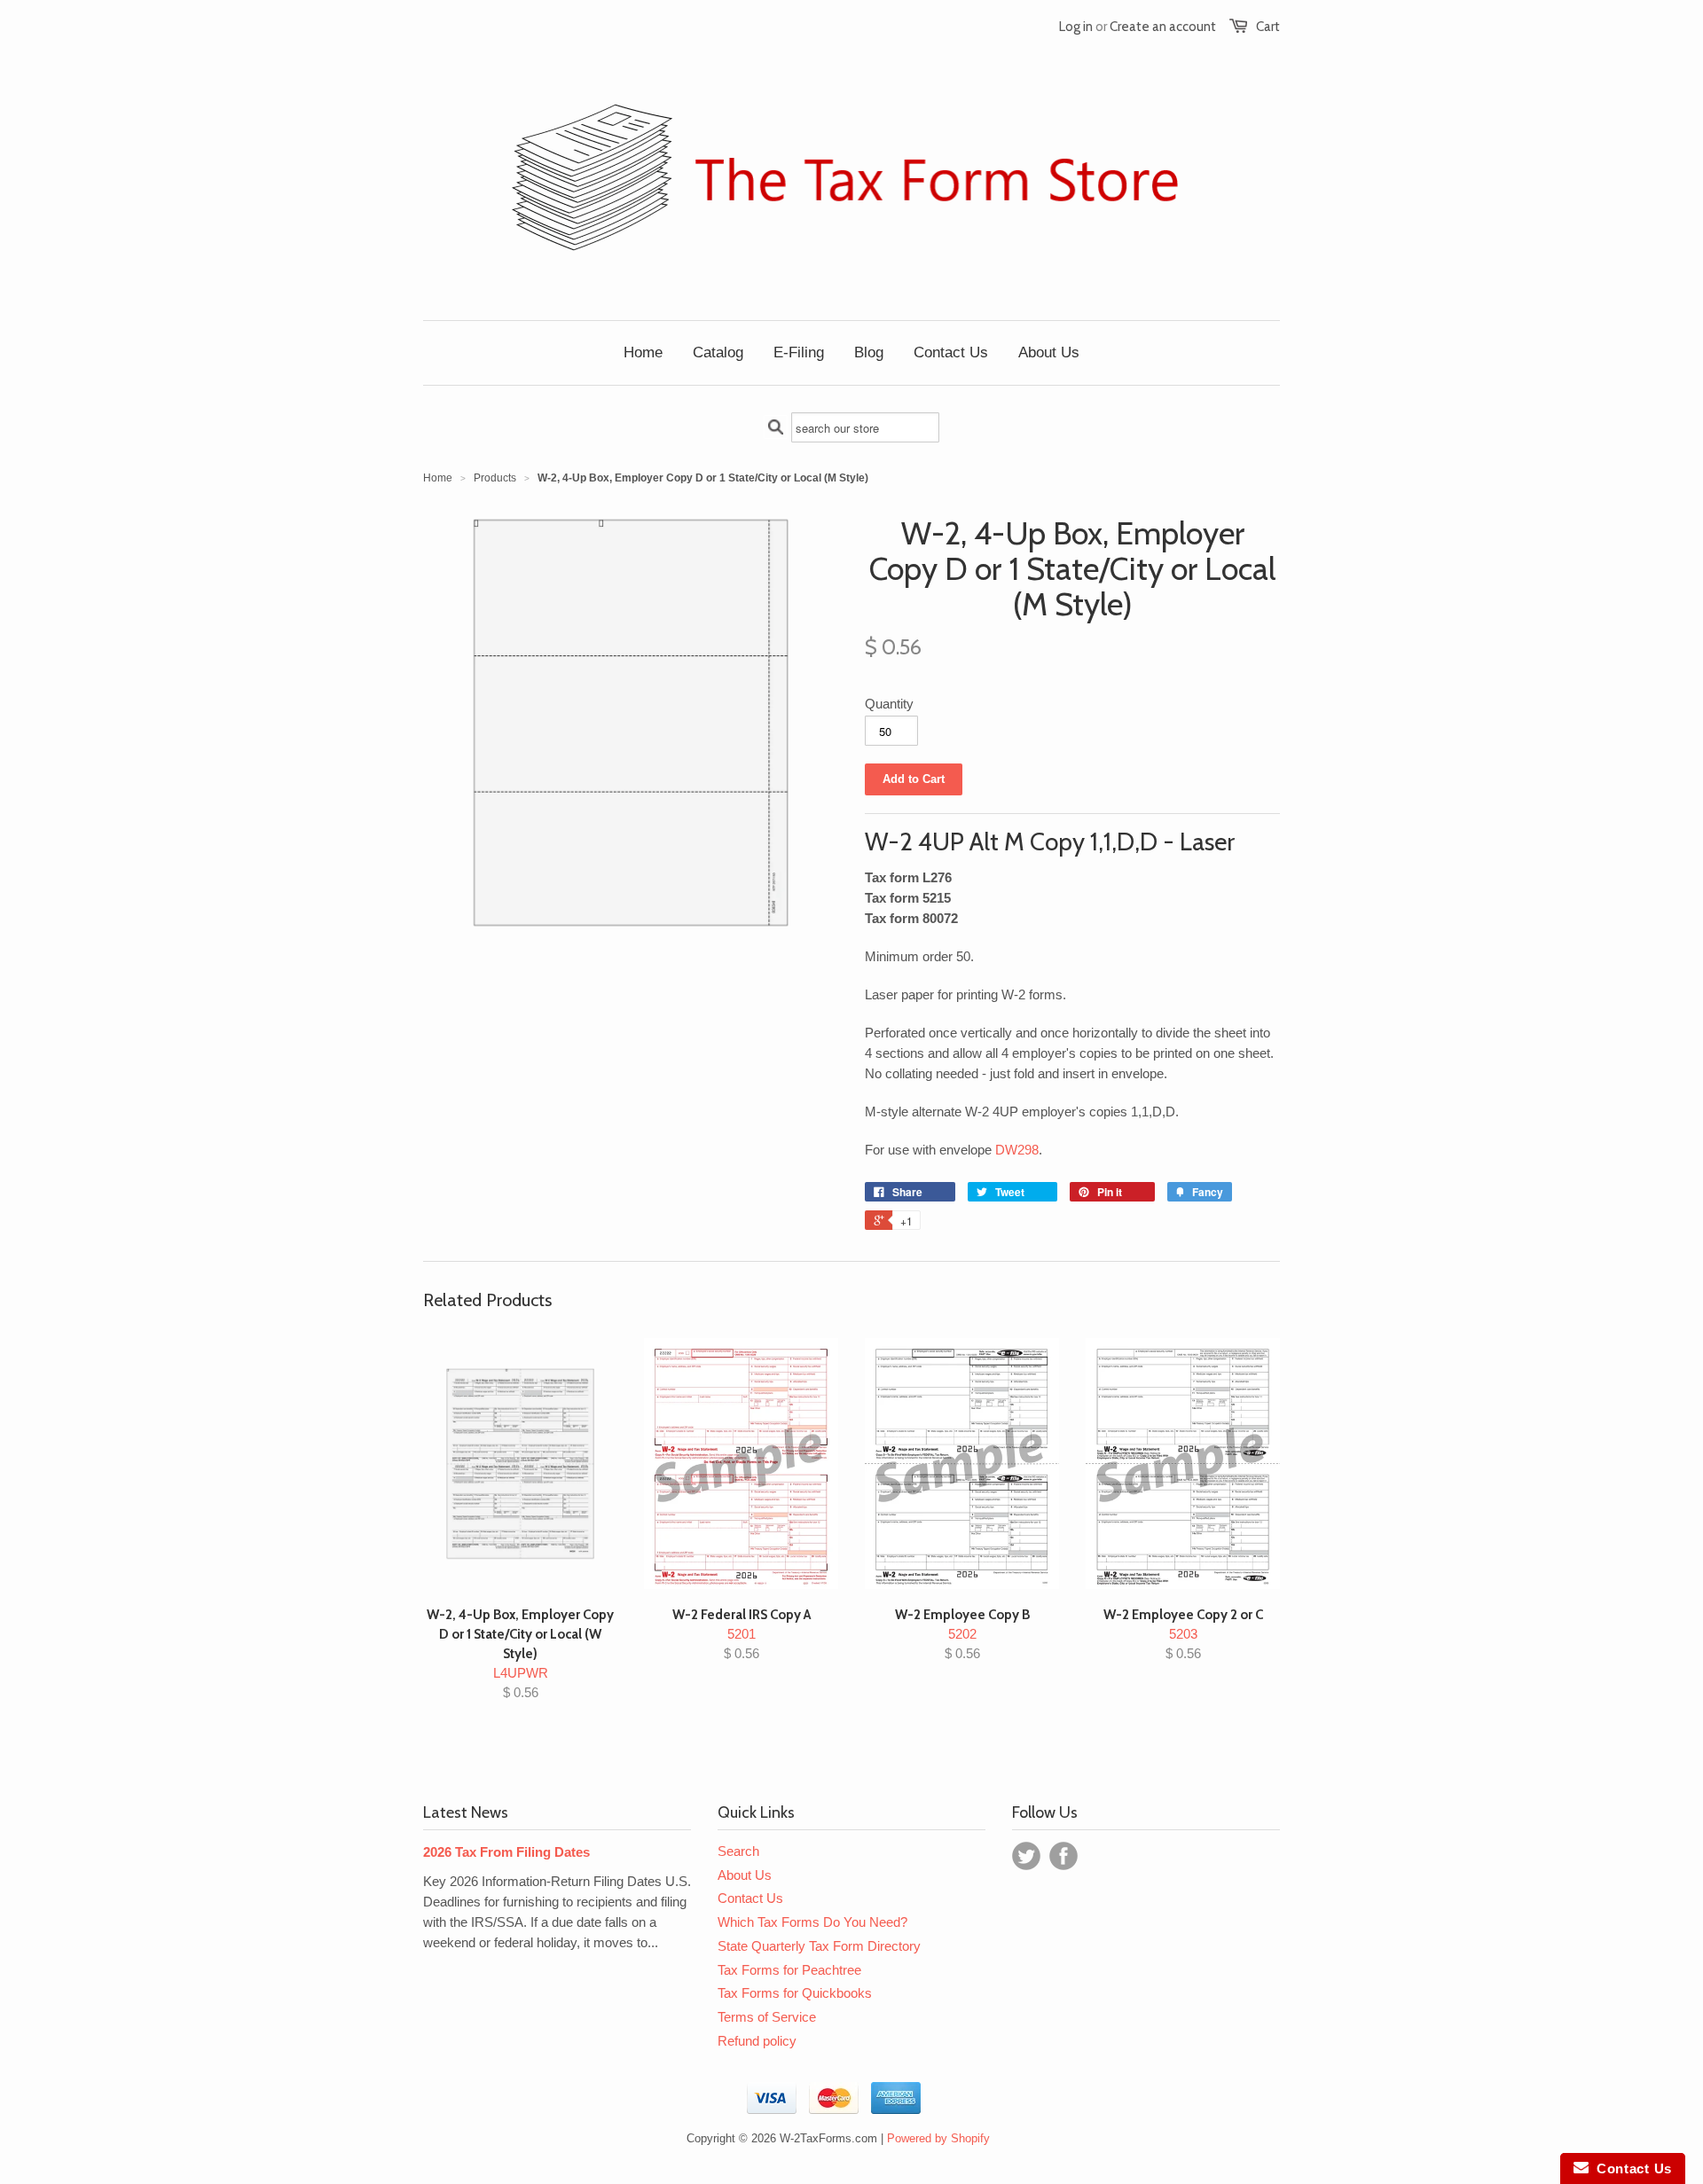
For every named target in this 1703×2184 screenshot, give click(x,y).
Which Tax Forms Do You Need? (812, 1922)
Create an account (1163, 27)
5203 (1183, 1634)
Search (738, 1851)
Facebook (1063, 1856)
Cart (1268, 27)
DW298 (1017, 1150)
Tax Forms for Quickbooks (795, 1993)
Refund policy (757, 2041)
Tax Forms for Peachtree (789, 1970)
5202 (962, 1634)
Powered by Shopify (938, 2138)
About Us (745, 1875)
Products (495, 478)
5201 (742, 1634)
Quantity (889, 704)
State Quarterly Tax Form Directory (819, 1946)
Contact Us (750, 1898)
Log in (1076, 27)
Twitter (1026, 1856)
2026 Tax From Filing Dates (506, 1852)
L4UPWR (520, 1653)
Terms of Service (767, 2017)
